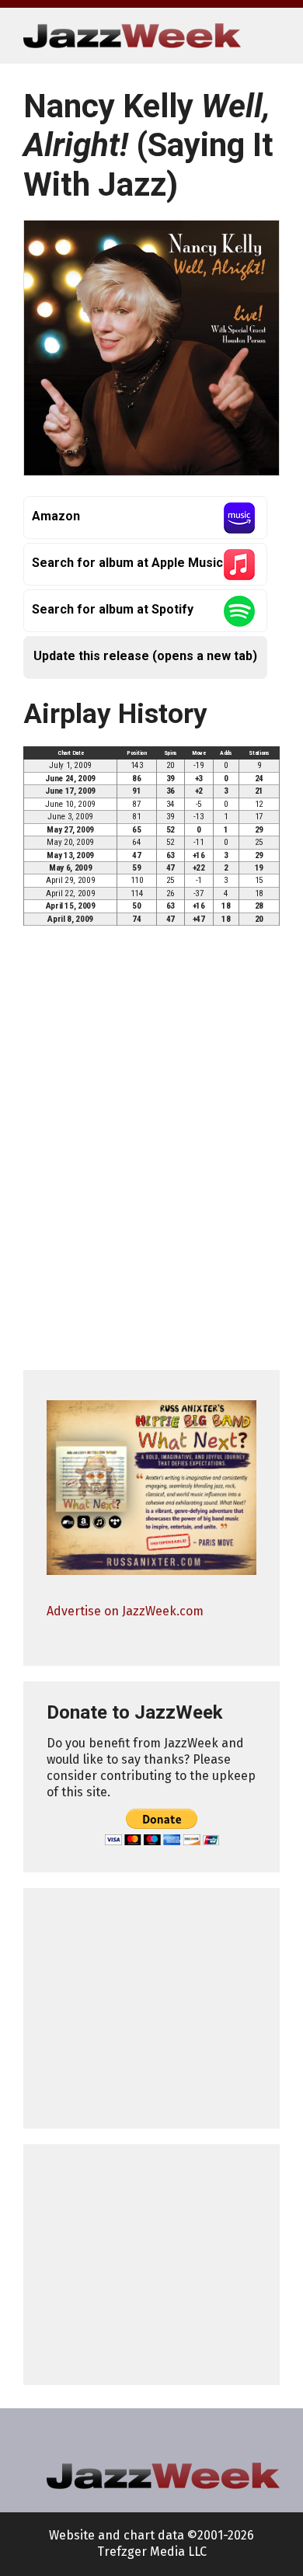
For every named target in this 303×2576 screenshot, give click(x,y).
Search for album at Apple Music (127, 563)
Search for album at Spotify (113, 609)
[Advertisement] (151, 2008)
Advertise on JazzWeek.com (125, 1611)
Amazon (56, 516)
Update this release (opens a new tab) (145, 656)
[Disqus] (151, 1155)
